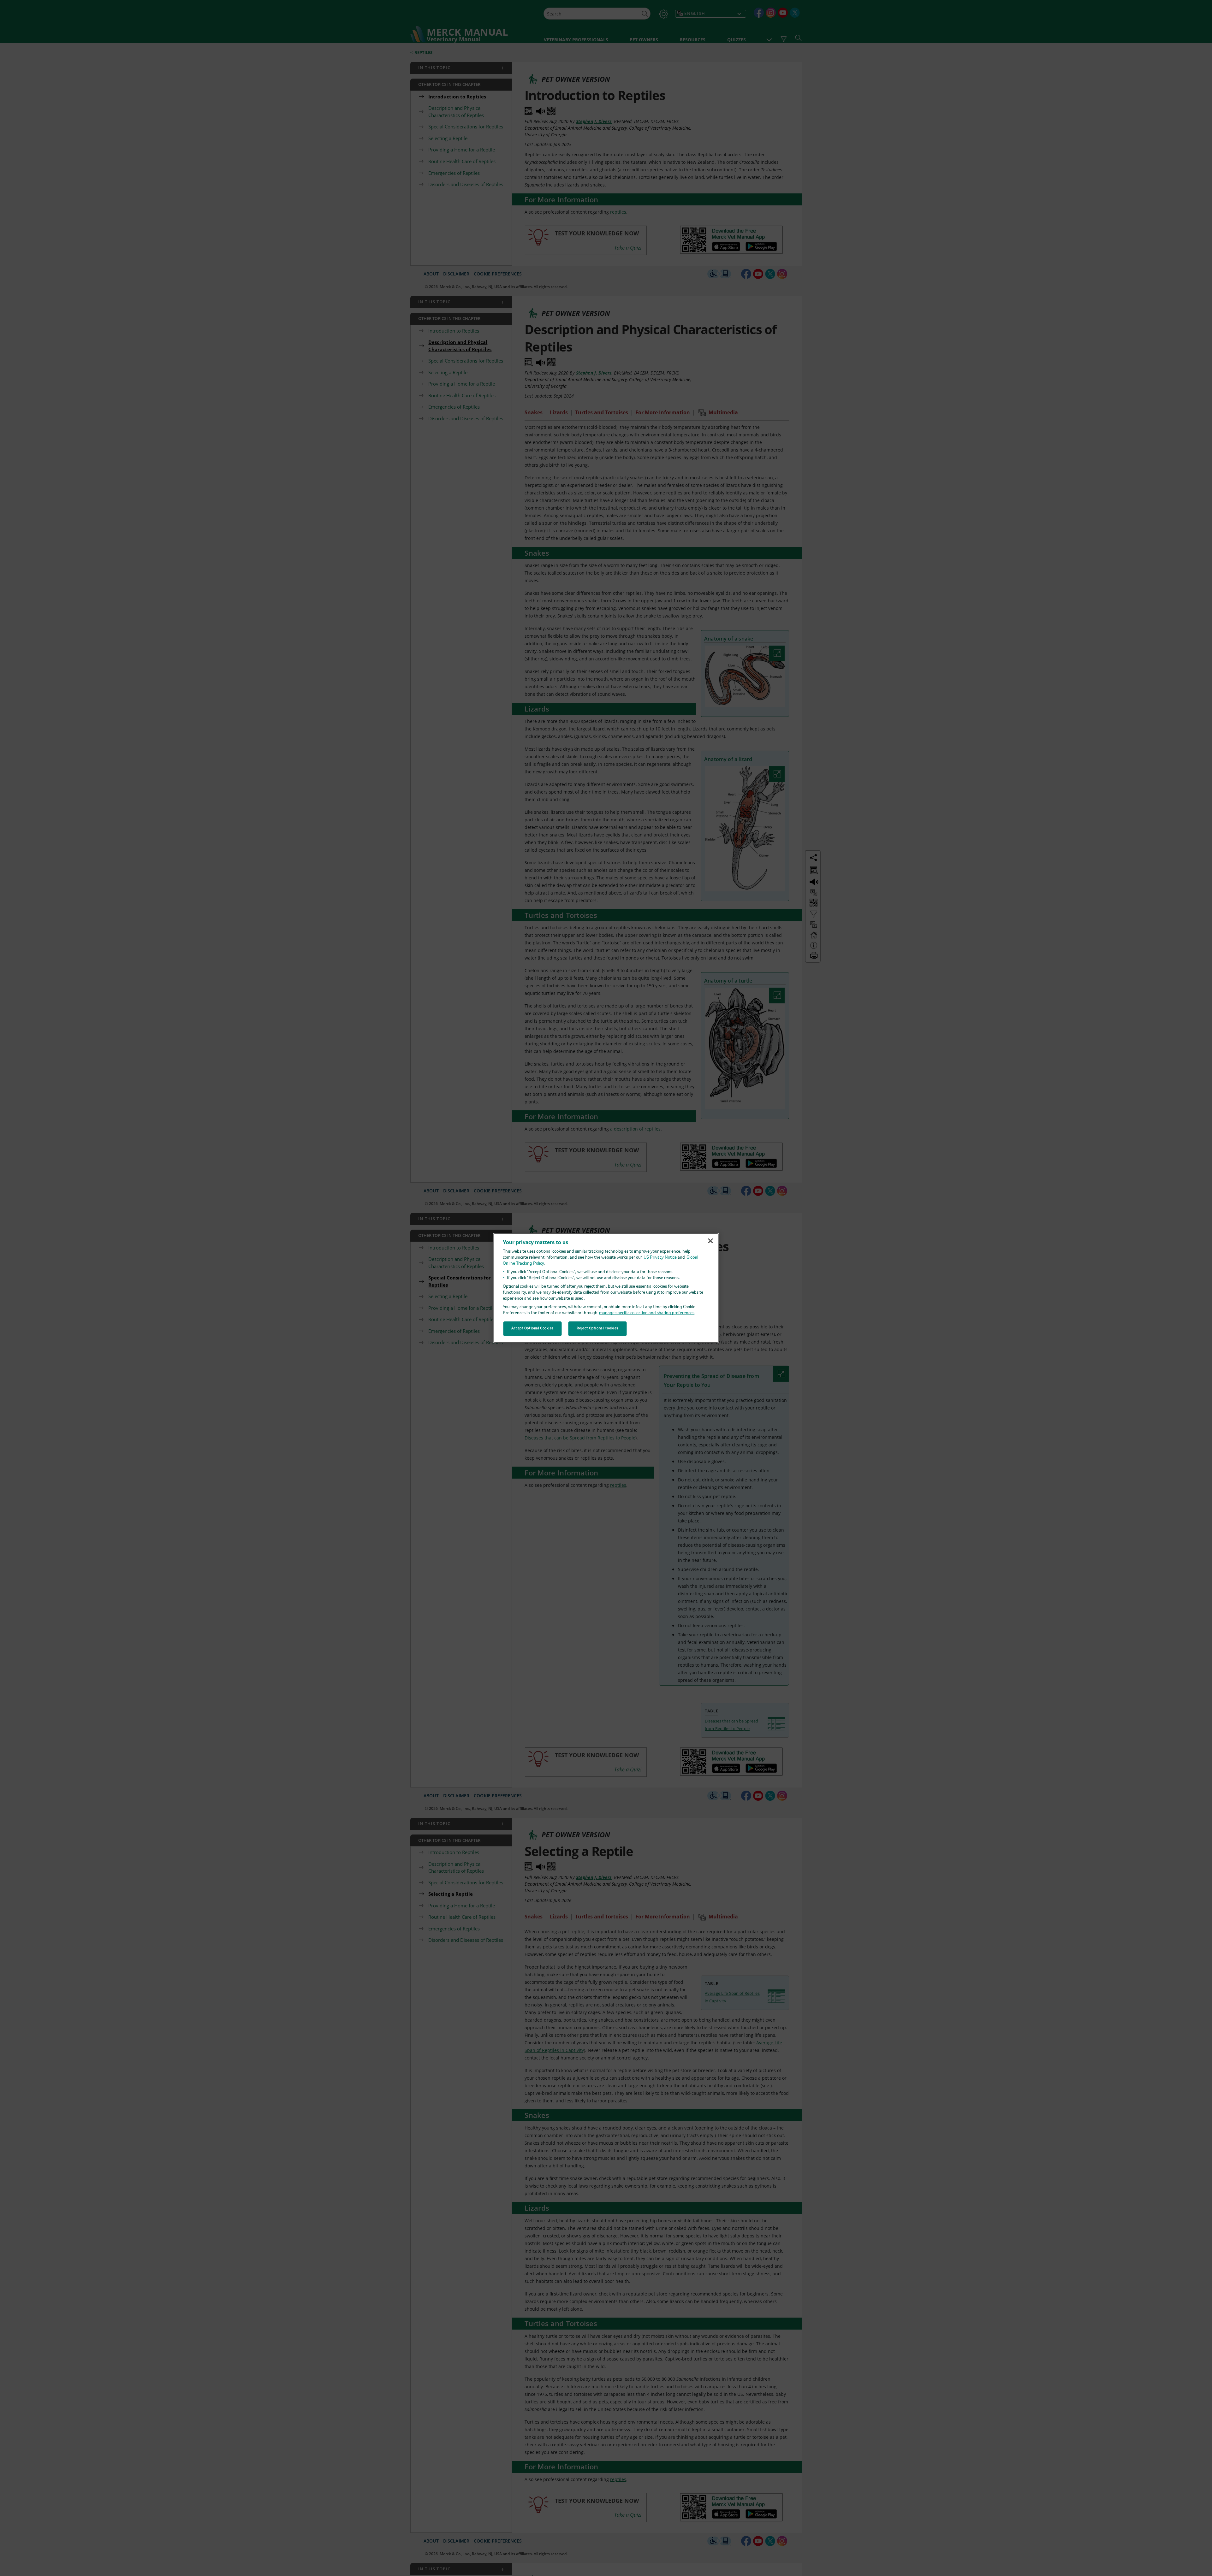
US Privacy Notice (660, 1258)
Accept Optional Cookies (532, 1328)
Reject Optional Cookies (597, 1328)
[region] (606, 1288)
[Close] (710, 1241)
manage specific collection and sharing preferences (647, 1313)
